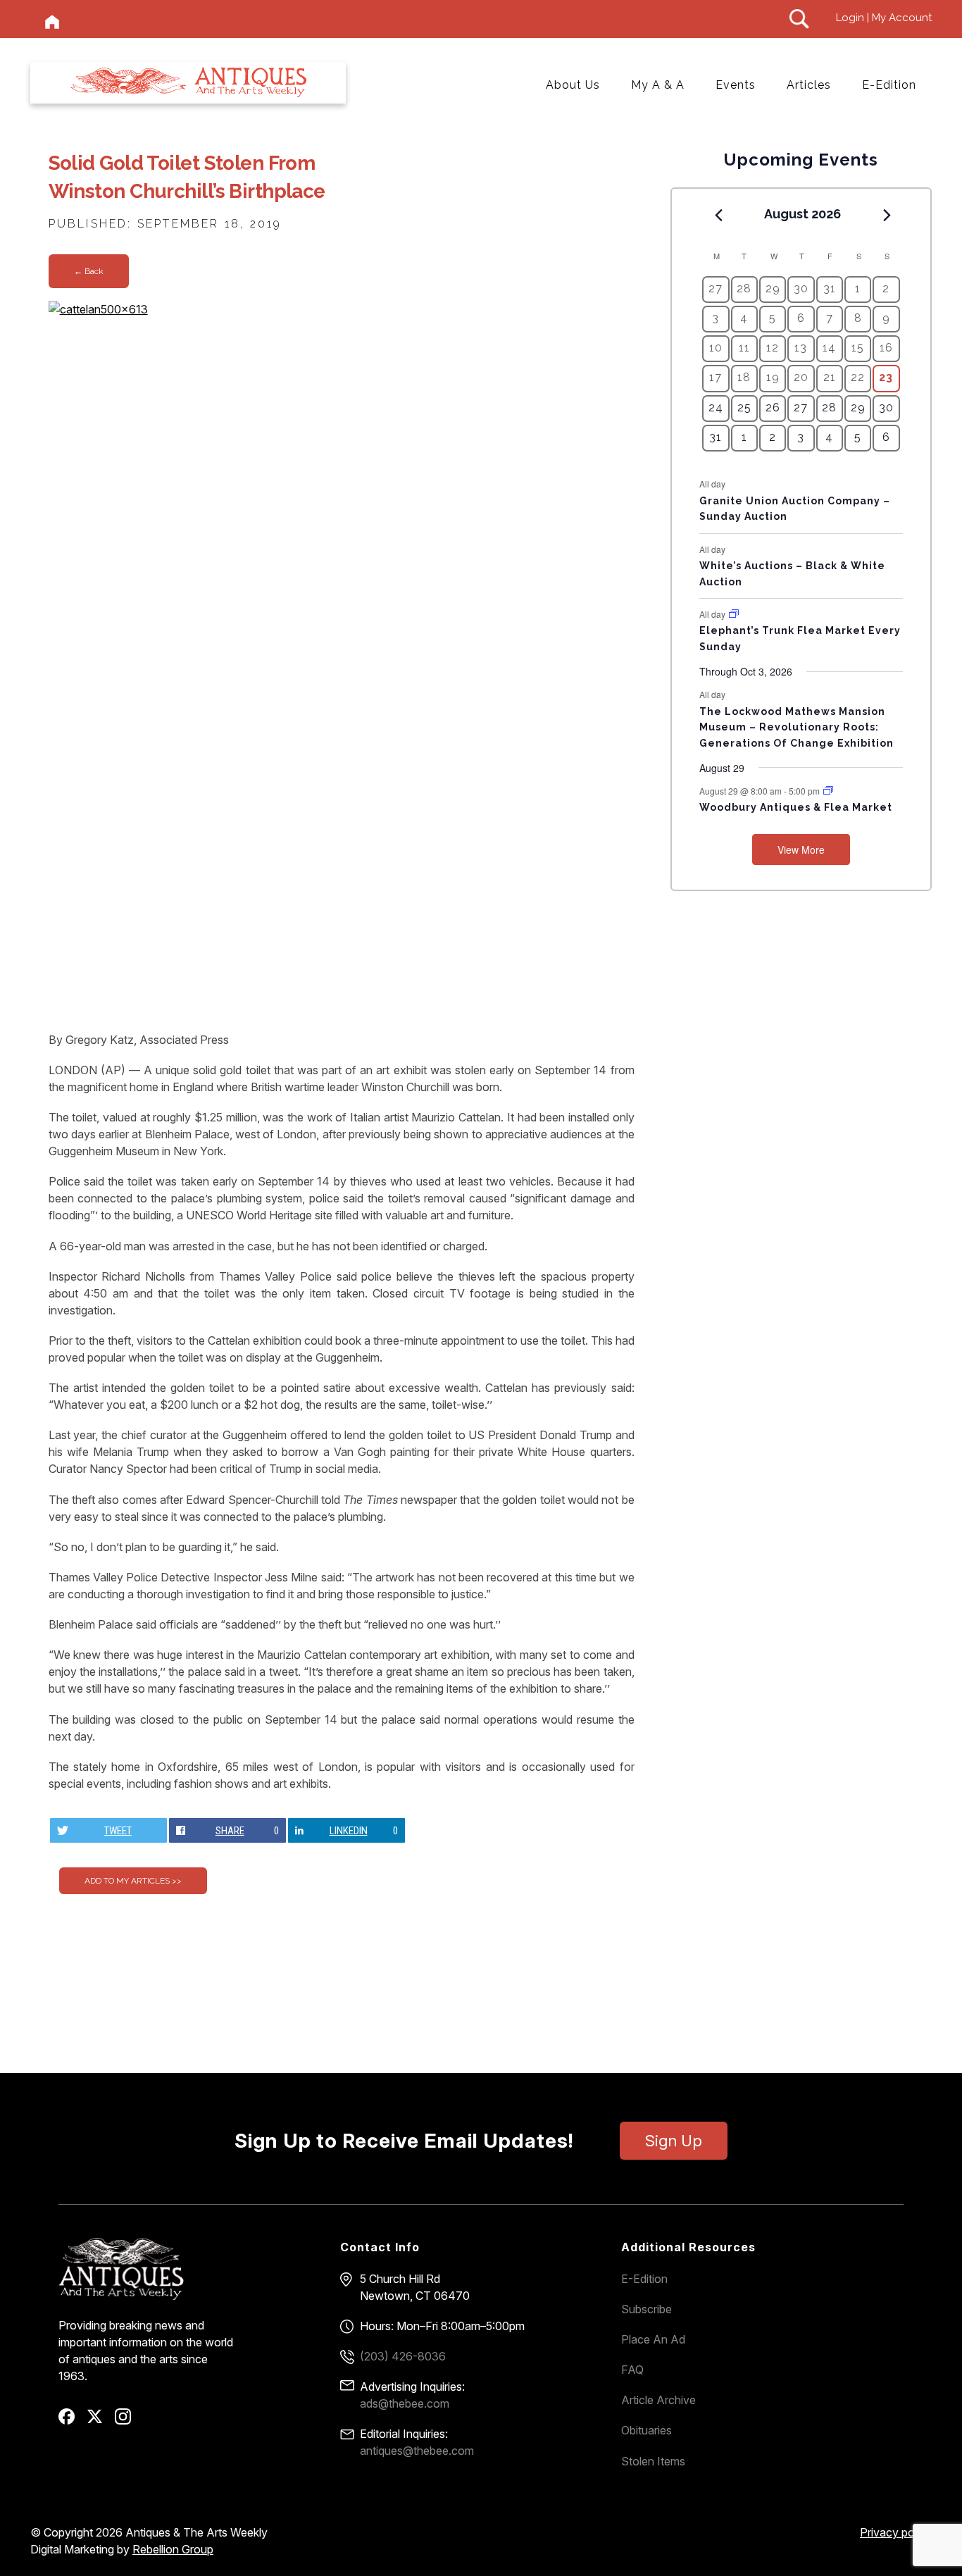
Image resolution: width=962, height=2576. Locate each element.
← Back (89, 271)
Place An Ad (653, 2339)
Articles (809, 85)
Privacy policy (896, 2532)
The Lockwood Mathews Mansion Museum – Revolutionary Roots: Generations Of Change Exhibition (797, 727)
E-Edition (889, 85)
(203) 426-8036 (403, 2356)
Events (736, 85)
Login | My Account (884, 18)
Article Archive (658, 2400)
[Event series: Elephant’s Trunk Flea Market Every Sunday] (734, 614)
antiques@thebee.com (417, 2451)
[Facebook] (71, 2421)
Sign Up (674, 2141)
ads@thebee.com (405, 2403)
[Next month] (887, 215)
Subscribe (646, 2309)
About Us (573, 85)
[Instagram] (128, 2421)
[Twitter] (100, 2421)
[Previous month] (718, 215)
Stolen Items (653, 2461)
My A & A (658, 85)
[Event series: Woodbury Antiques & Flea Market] (828, 791)
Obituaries (646, 2430)
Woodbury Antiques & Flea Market (796, 807)
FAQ (632, 2370)
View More (801, 850)
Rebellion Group (173, 2549)
